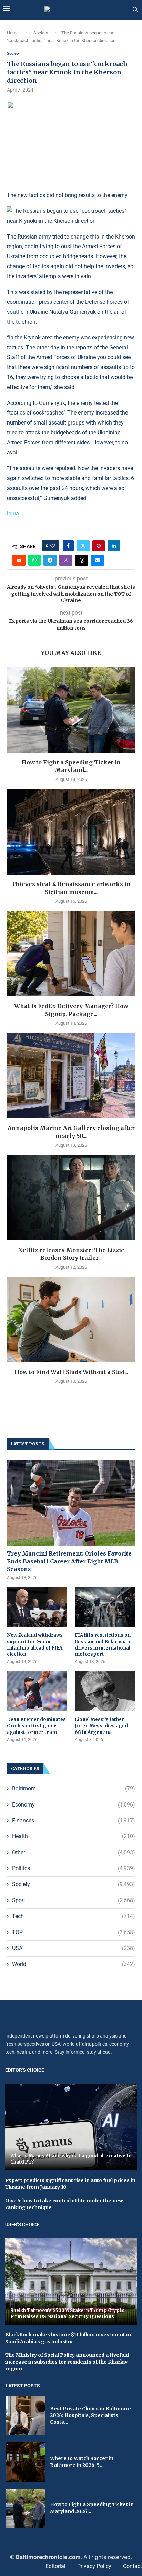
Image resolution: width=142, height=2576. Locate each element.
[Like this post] (52, 546)
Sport (74, 1900)
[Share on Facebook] (68, 546)
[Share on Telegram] (50, 560)
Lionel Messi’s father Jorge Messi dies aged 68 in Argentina (101, 1726)
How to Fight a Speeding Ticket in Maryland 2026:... (92, 2508)
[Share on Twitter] (83, 546)
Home (13, 33)
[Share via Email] (98, 560)
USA (74, 1948)
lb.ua (13, 514)
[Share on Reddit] (19, 560)
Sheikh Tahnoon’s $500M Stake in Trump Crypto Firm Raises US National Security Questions (68, 2313)
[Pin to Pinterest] (99, 546)
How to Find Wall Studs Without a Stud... (71, 1372)
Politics (74, 1868)
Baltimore (74, 1788)
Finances (74, 1820)
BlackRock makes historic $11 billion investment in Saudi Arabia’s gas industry (68, 2338)
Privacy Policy (94, 2566)
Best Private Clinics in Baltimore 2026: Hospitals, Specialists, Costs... (90, 2415)
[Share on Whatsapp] (34, 560)
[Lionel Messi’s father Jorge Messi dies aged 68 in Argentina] (105, 1691)
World (74, 1964)
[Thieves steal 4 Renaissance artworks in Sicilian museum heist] (71, 832)
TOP (74, 1932)
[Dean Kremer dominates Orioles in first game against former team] (37, 1691)
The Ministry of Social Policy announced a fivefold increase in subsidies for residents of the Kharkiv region (67, 2362)
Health (74, 1836)
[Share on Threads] (82, 560)
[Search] (135, 10)
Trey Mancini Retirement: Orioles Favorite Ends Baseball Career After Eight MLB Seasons (69, 1561)
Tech (74, 1916)
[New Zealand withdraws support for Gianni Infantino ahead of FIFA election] (37, 1607)
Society (41, 33)
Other (74, 1852)
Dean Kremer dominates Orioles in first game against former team (36, 1726)
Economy (74, 1805)
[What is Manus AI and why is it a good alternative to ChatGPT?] (71, 2127)
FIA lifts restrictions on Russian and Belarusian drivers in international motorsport (103, 1645)
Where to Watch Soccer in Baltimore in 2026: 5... (82, 2462)
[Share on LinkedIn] (114, 546)
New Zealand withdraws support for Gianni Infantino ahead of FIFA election (35, 1645)
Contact (133, 2566)
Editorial (55, 2566)
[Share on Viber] (66, 560)
